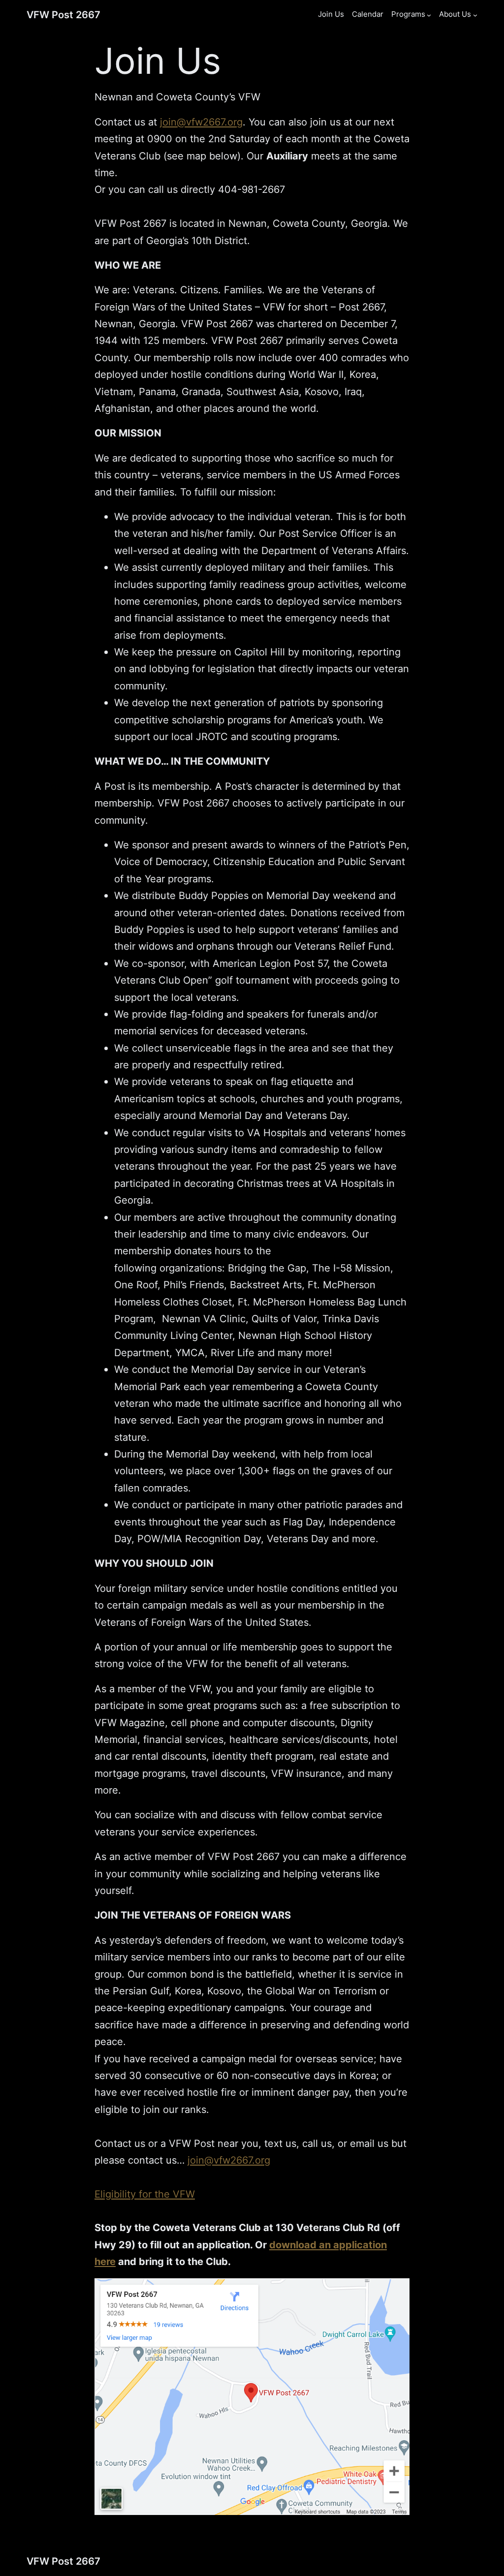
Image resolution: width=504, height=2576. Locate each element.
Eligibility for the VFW (145, 2194)
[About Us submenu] (475, 15)
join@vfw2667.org (201, 122)
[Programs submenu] (429, 15)
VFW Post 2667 (63, 15)
